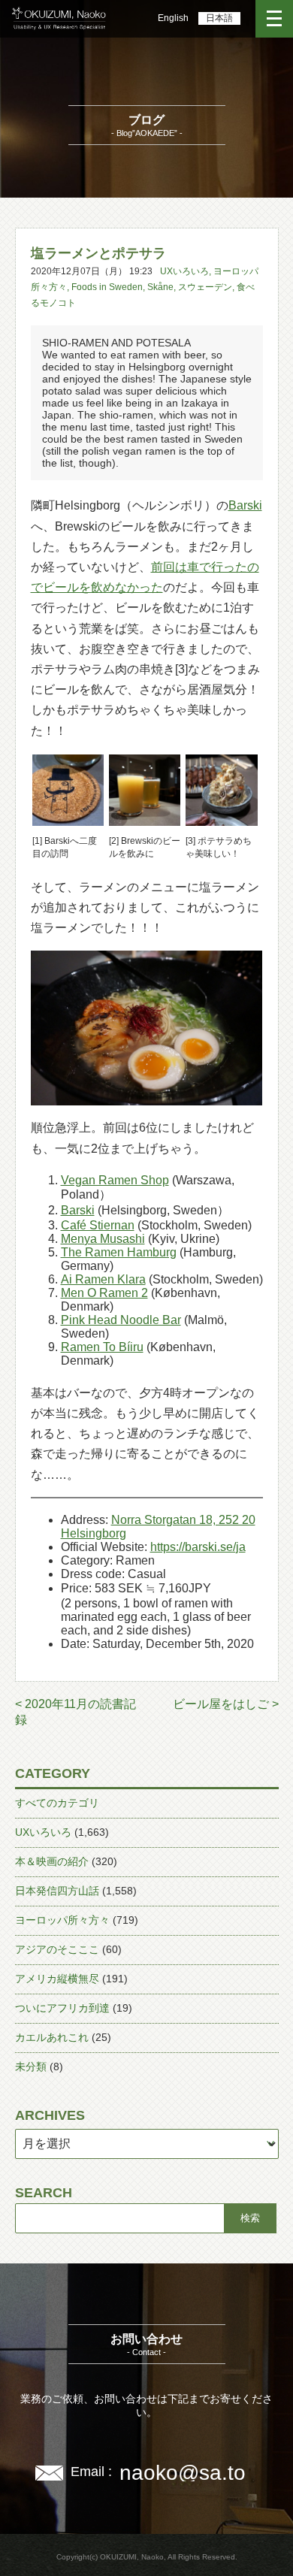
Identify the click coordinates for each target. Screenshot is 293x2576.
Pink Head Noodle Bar (121, 1320)
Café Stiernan (98, 1225)
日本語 (219, 18)
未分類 (31, 2067)
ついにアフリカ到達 (62, 2008)
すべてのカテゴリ (57, 1803)
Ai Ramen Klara (103, 1279)
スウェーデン (205, 287)
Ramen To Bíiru (102, 1347)
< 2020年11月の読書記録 (76, 1712)
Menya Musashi (103, 1239)
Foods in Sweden (107, 287)
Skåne (160, 287)
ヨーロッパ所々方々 (62, 1920)
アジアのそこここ (57, 1949)
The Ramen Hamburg (119, 1252)
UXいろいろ (184, 271)
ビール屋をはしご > (226, 1704)
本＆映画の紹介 (52, 1861)
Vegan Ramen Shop (115, 1180)
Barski (245, 505)
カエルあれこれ (52, 2037)
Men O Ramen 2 (104, 1293)
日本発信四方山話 (57, 1891)
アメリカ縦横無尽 (57, 1979)
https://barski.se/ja (198, 1547)
